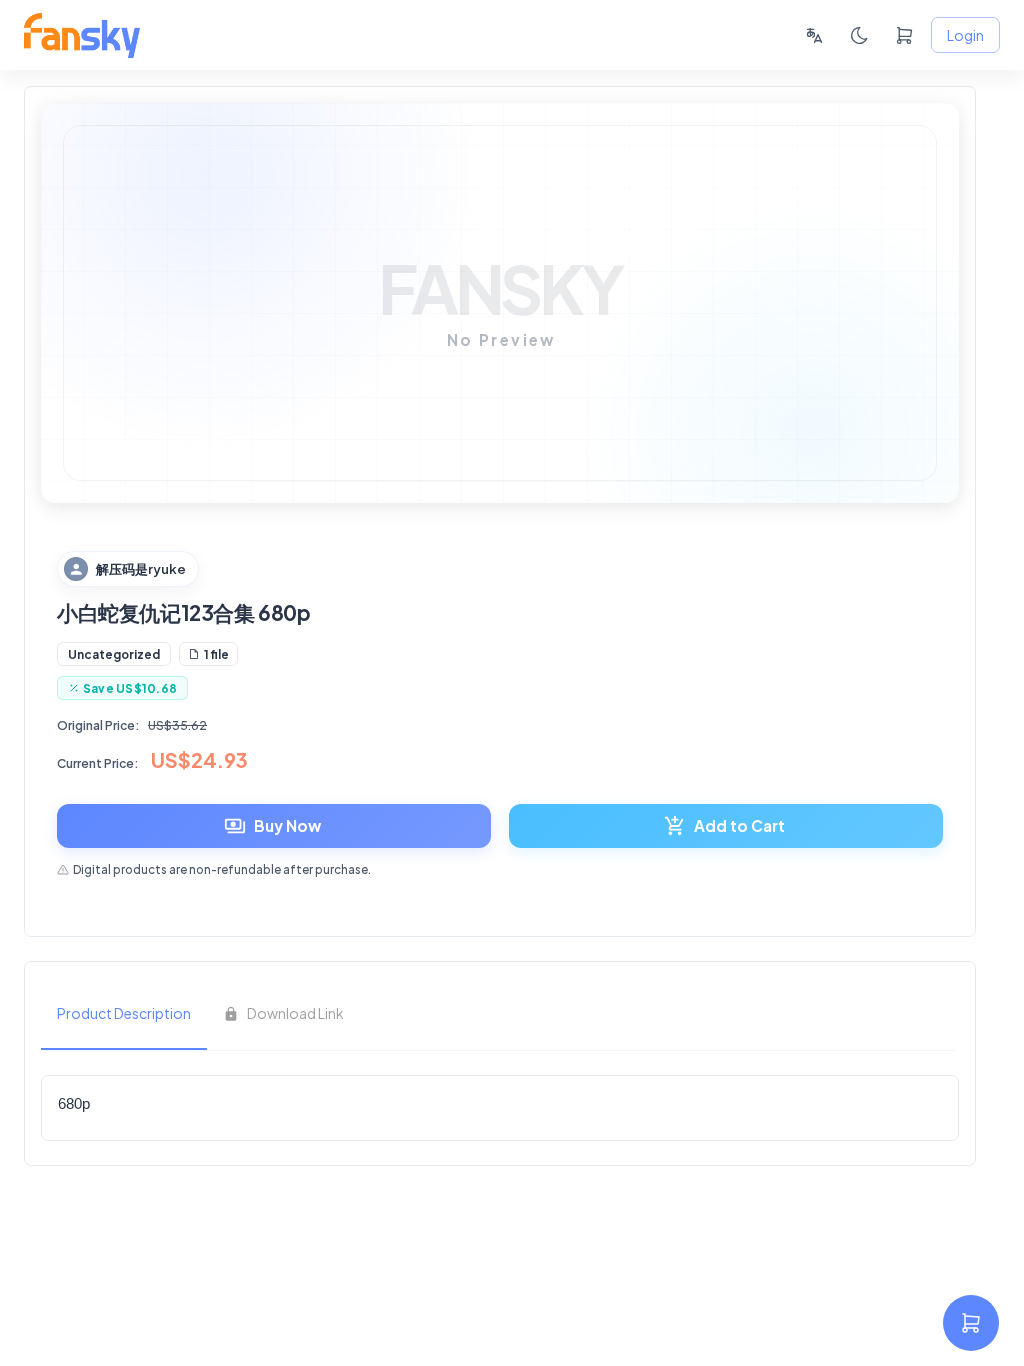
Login (965, 35)
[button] (114, 654)
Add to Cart (739, 825)
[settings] (971, 1323)
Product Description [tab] (124, 1013)
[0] (904, 35)
